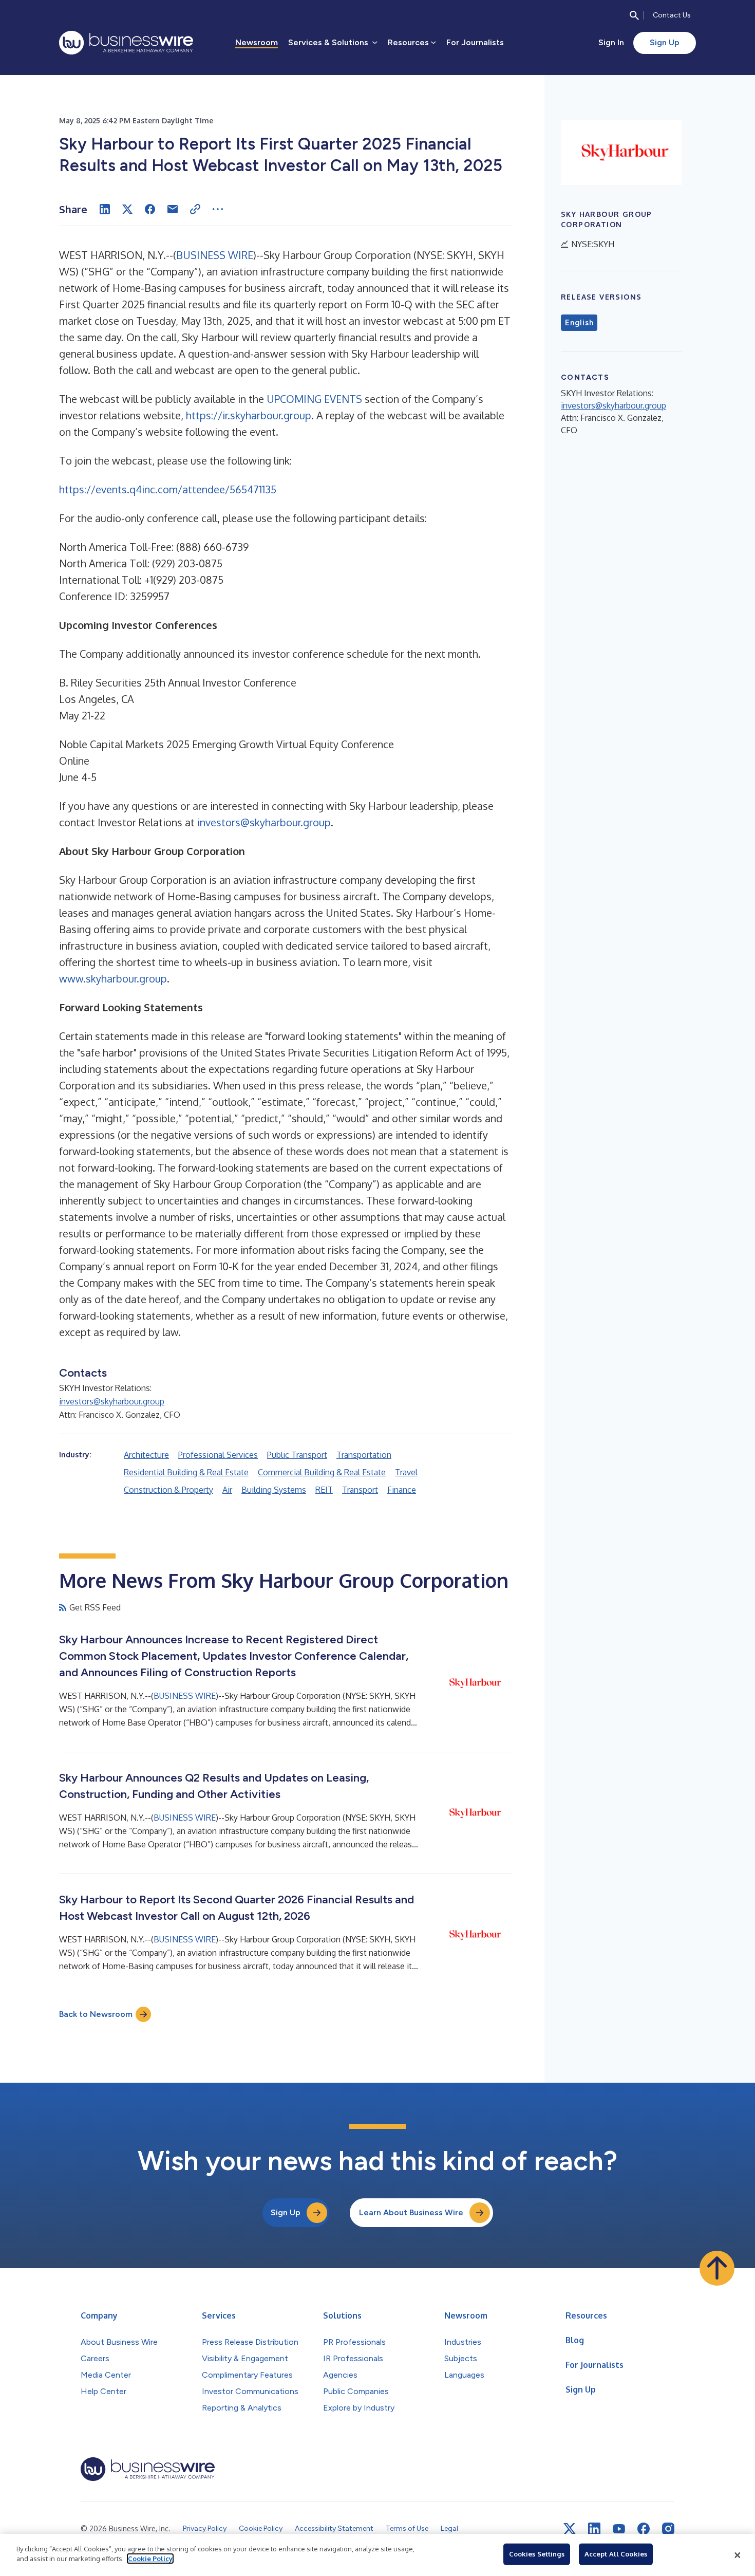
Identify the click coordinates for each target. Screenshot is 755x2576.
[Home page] (126, 43)
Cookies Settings (537, 2554)
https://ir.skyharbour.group (249, 415)
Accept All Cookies (616, 2554)
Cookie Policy (150, 2559)
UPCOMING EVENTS (314, 399)
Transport (360, 1490)
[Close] (738, 2555)
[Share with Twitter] (127, 209)
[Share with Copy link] (195, 209)
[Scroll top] (717, 2268)
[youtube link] (619, 2529)
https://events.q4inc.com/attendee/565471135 (168, 489)
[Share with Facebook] (150, 209)
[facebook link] (644, 2529)
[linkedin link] (594, 2529)
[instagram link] (668, 2529)
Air (227, 1490)
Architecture (146, 1455)
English (579, 323)
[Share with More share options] (218, 209)
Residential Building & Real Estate (186, 1472)
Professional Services (218, 1455)
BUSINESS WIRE (215, 255)
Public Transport (297, 1455)
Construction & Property (168, 1490)
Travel (406, 1472)
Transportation (364, 1455)
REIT (324, 1490)
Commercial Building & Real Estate (322, 1472)
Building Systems (274, 1490)
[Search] (634, 15)
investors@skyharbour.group (264, 822)
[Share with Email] (173, 209)
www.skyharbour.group (113, 978)
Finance (402, 1490)
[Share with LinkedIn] (105, 209)
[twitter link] (570, 2529)
